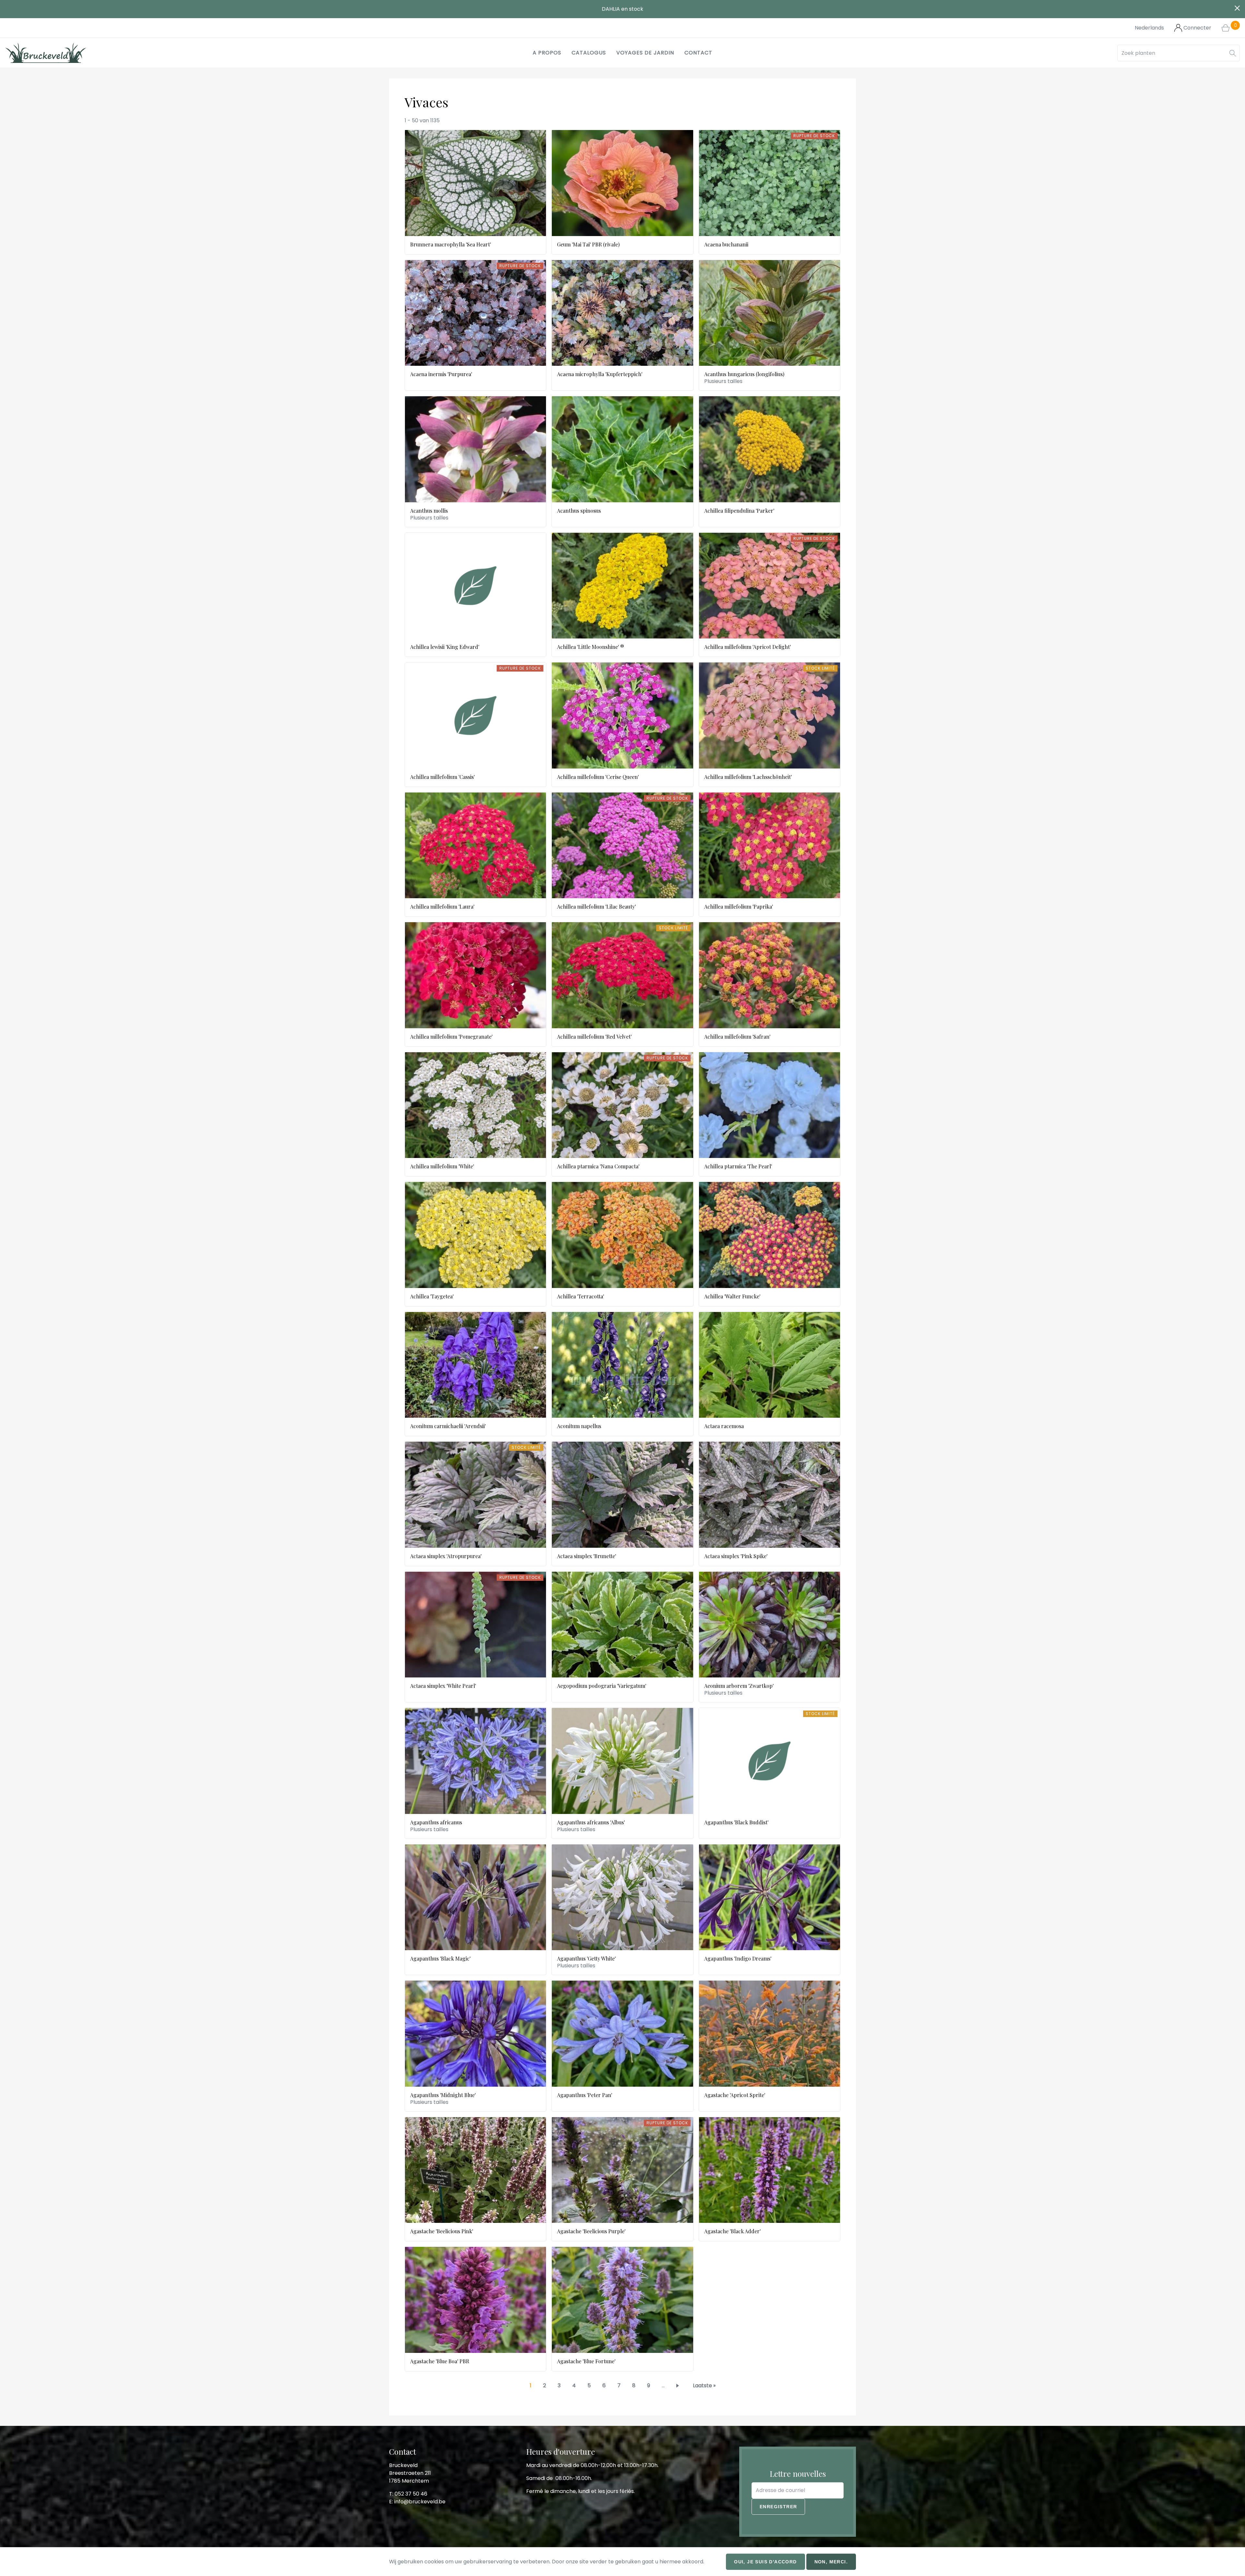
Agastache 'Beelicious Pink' (442, 2231)
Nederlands (1149, 28)
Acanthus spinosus (579, 511)
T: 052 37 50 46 (408, 2494)
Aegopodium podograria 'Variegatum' (602, 1686)
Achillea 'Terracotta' (581, 1296)
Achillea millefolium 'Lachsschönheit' (748, 777)
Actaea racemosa (724, 1426)
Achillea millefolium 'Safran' (737, 1037)
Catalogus (589, 53)
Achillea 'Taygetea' (432, 1296)
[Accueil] (46, 53)
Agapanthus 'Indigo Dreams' (738, 1958)
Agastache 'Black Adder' (732, 2231)
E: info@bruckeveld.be (417, 2502)
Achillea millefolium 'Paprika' (739, 906)
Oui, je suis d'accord (765, 2562)
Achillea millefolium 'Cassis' (442, 777)
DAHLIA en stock (622, 9)
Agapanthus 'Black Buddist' (736, 1822)
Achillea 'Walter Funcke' (732, 1296)
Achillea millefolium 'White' (442, 1166)
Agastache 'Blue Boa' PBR (440, 2361)
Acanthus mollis (429, 511)
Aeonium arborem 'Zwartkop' (739, 1686)
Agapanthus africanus (436, 1822)
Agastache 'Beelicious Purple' (591, 2231)
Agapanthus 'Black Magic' (440, 1958)
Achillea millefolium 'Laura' (442, 906)
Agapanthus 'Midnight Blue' (443, 2095)
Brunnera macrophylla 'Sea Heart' (451, 244)
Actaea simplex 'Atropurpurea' (446, 1556)
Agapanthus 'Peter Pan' (585, 2095)
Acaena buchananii (726, 244)
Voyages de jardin (645, 53)
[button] (1233, 53)
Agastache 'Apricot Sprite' (735, 2095)
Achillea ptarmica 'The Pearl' (738, 1166)
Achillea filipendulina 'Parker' (739, 511)
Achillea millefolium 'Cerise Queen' (598, 777)
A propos (547, 53)
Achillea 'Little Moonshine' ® (591, 647)
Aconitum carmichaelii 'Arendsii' (448, 1426)
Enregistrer (778, 2507)
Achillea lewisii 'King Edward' (445, 647)
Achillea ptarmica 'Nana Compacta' (598, 1166)
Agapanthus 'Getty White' (586, 1958)
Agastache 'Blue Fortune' (586, 2361)
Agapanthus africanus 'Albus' (591, 1822)
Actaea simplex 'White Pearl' (443, 1686)
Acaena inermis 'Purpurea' (441, 374)
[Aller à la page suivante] (679, 2385)
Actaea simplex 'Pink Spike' (736, 1556)
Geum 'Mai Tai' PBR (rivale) (588, 244)
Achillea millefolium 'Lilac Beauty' (596, 906)
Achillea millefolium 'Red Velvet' (594, 1037)
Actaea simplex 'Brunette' (587, 1556)
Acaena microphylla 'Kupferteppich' (600, 374)
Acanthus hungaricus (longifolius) (744, 374)
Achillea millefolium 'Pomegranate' (451, 1037)
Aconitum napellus (579, 1426)
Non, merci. (831, 2562)
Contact (698, 53)
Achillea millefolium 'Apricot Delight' (747, 647)
